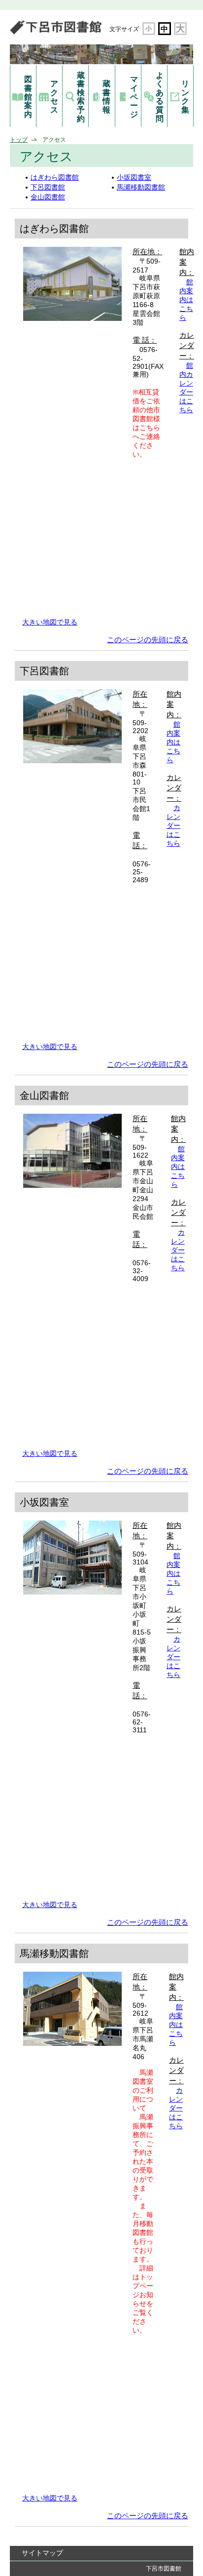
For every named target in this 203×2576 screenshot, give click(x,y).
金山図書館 (48, 197)
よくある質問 (159, 97)
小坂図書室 (134, 177)
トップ (19, 140)
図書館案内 (28, 97)
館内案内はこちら (186, 300)
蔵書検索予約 (80, 97)
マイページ (133, 97)
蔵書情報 (107, 97)
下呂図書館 (48, 187)
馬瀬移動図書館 (141, 187)
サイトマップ (42, 2553)
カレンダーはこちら (173, 825)
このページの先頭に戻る (148, 640)
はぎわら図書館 (55, 177)
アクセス (55, 97)
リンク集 (186, 97)
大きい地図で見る (50, 622)
